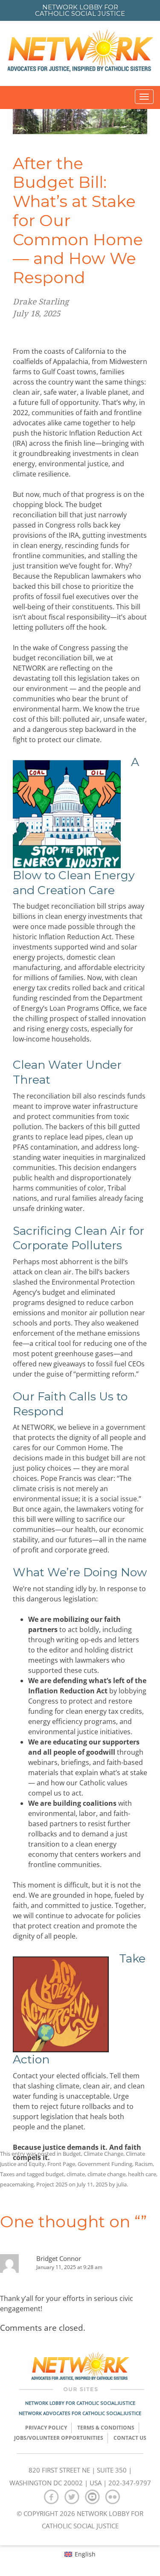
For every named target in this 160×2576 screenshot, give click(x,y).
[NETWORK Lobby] (80, 53)
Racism (144, 2164)
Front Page (61, 2164)
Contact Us (130, 2438)
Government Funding (105, 2164)
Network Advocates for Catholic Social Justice (80, 2413)
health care (142, 2174)
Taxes (7, 2174)
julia (122, 2184)
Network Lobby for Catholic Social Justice (80, 2403)
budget (55, 2174)
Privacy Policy (46, 2428)
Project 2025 (52, 2184)
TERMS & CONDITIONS (106, 2428)
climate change (106, 2174)
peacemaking (17, 2184)
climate (76, 2174)
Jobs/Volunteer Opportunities (59, 2438)
